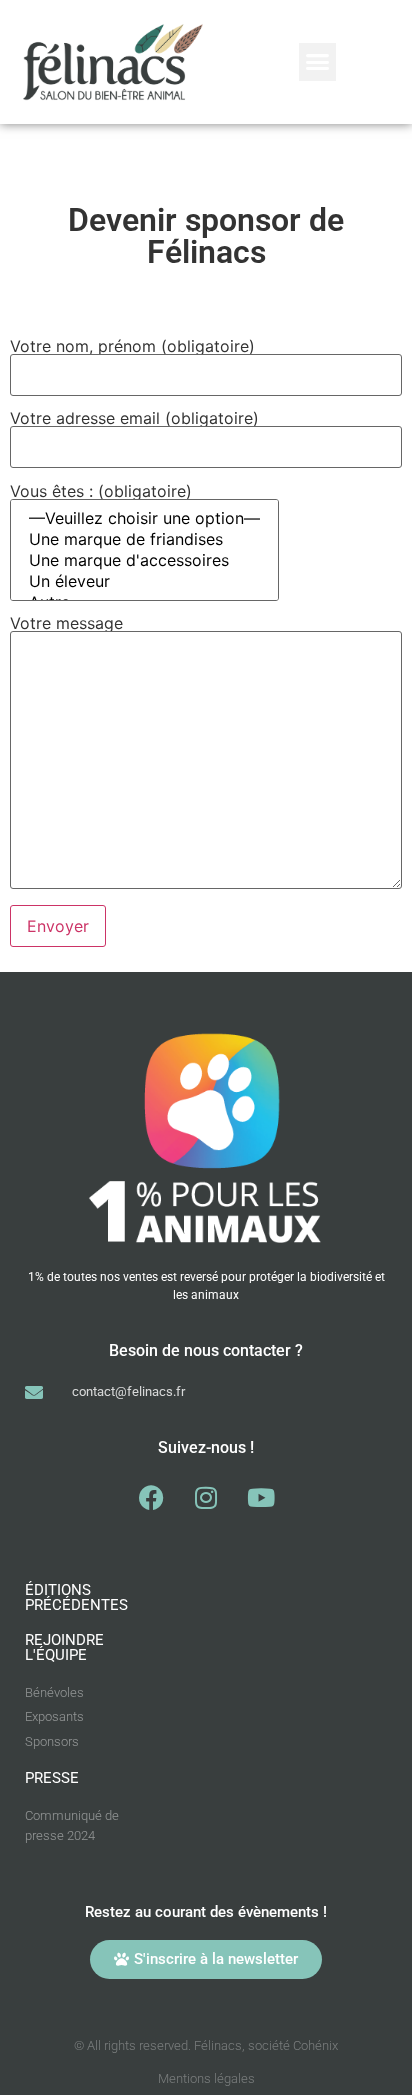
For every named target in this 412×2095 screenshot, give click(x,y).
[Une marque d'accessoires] (144, 560)
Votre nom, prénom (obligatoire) (132, 347)
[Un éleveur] (144, 581)
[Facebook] (151, 1498)
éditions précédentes (76, 1597)
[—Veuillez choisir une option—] (144, 518)
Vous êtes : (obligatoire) (101, 492)
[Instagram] (206, 1498)
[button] (318, 62)
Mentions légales (206, 2078)
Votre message (66, 624)
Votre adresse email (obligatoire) (134, 419)
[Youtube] (261, 1498)
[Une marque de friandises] (144, 539)
